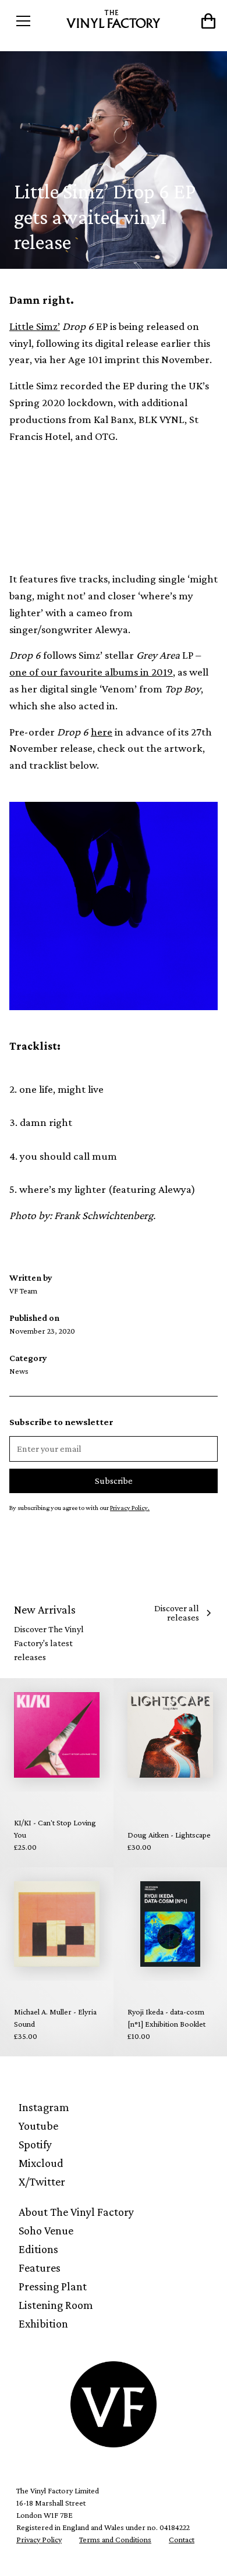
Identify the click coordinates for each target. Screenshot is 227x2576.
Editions (38, 2249)
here (102, 732)
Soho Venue (46, 2230)
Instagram (44, 2107)
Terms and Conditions (115, 2539)
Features (40, 2268)
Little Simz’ (35, 326)
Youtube (38, 2126)
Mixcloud (41, 2163)
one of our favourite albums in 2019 (91, 672)
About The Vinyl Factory (76, 2212)
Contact (182, 2539)
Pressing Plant (53, 2286)
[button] (36, 21)
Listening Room (56, 2305)
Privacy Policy (39, 2539)
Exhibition (43, 2323)
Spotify (35, 2144)
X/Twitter (42, 2181)
